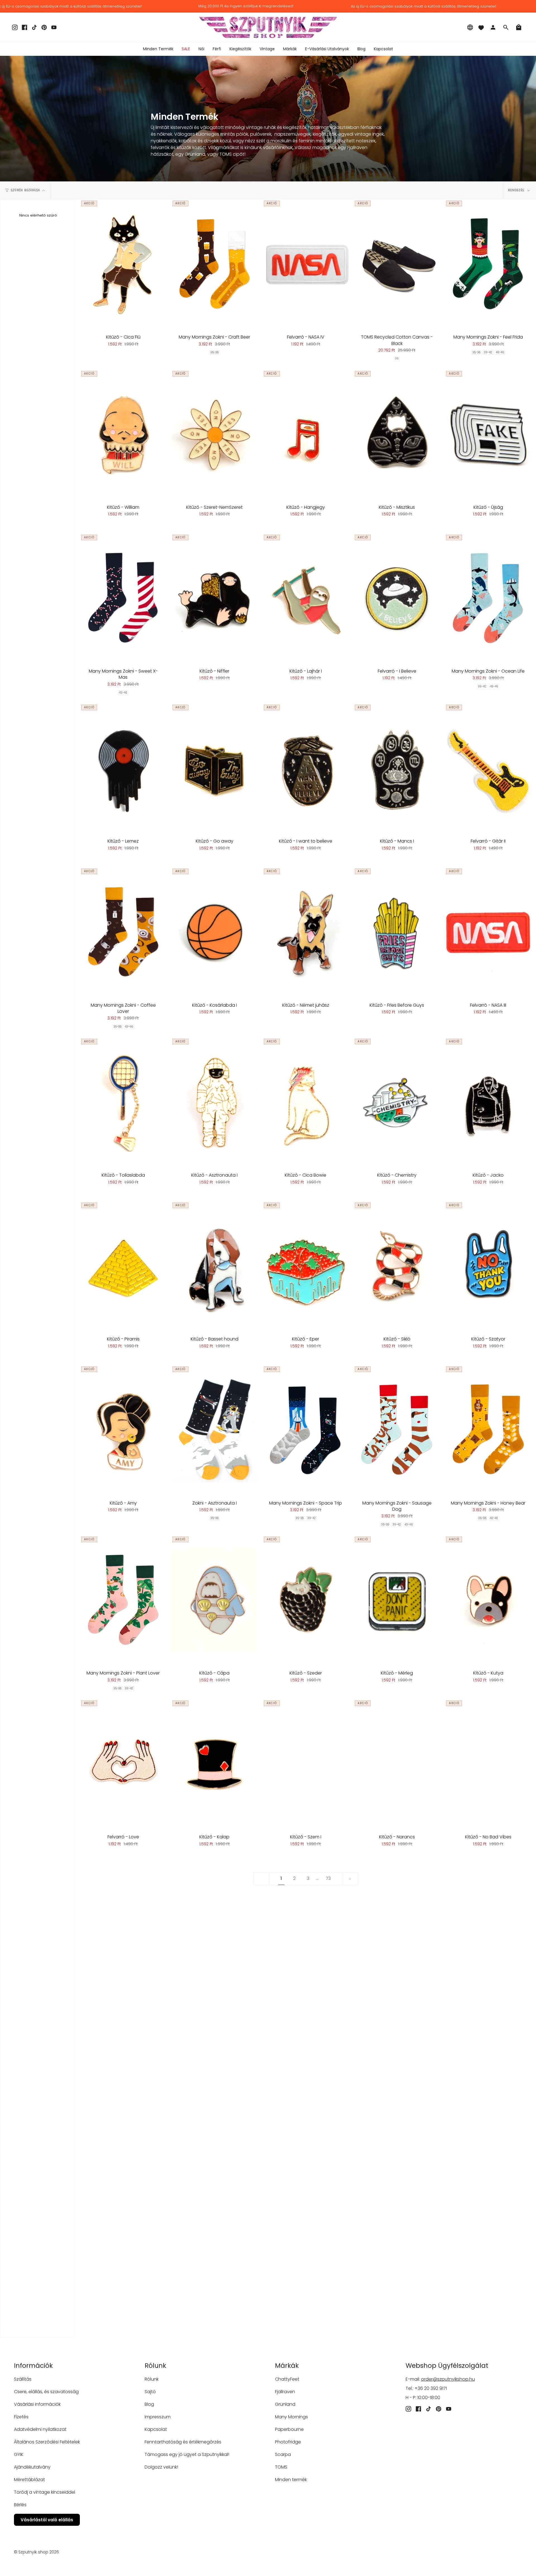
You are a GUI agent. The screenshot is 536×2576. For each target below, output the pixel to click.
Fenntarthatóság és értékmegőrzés (183, 2442)
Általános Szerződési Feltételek (47, 2442)
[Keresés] (506, 27)
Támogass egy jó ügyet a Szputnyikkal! (187, 2454)
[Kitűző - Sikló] (397, 1266)
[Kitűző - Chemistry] (397, 1102)
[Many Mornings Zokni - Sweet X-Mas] (123, 598)
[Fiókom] (493, 27)
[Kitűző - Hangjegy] (306, 435)
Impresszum (158, 2417)
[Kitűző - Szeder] (306, 1600)
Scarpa (283, 2454)
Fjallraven (285, 2392)
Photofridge (288, 2442)
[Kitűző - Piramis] (123, 1266)
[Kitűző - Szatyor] (488, 1266)
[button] (201, 49)
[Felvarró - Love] (123, 1764)
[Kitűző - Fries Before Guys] (397, 932)
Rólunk (152, 2379)
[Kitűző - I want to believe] (306, 768)
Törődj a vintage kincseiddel (45, 2492)
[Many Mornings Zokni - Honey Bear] (488, 1430)
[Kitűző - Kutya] (488, 1600)
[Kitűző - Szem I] (306, 1764)
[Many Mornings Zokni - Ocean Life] (488, 598)
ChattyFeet (287, 2379)
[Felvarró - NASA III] (488, 932)
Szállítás (23, 2379)
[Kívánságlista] (481, 27)
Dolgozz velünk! (161, 2467)
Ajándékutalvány (32, 2467)
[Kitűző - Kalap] (215, 1764)
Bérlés (20, 2505)
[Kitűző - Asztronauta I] (215, 1102)
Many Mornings (291, 2417)
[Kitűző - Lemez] (123, 768)
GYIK (19, 2454)
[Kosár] (519, 27)
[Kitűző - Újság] (488, 435)
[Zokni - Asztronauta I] (215, 1430)
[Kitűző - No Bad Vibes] (488, 1764)
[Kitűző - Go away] (215, 768)
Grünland (285, 2404)
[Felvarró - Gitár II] (488, 768)
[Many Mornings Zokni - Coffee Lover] (123, 932)
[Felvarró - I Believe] (397, 598)
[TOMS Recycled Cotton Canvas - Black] (397, 264)
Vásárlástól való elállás (47, 2520)
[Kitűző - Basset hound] (215, 1266)
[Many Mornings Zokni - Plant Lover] (123, 1600)
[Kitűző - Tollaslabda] (123, 1102)
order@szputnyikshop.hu (448, 2379)
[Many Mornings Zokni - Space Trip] (306, 1430)
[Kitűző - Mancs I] (397, 768)
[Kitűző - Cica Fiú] (123, 264)
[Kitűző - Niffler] (215, 598)
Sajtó (150, 2392)
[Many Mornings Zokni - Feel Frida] (488, 264)
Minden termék (291, 2480)
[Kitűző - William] (123, 435)
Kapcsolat (156, 2429)
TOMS (281, 2467)
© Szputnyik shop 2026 (36, 2552)
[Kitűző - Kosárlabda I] (215, 932)
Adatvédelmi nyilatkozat (40, 2429)
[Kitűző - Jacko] (488, 1102)
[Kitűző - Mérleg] (397, 1600)
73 (328, 1878)
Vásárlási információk (37, 2404)
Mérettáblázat (29, 2480)
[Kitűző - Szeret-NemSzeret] (215, 435)
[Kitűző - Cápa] (215, 1600)
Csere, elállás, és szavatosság (46, 2392)
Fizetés (21, 2417)
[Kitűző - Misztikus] (397, 435)
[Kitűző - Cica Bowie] (306, 1102)
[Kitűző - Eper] (306, 1266)
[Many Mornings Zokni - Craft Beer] (215, 264)
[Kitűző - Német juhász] (306, 932)
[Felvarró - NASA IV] (306, 264)
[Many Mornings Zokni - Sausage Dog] (397, 1430)
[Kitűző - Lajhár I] (306, 598)
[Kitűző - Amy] (123, 1430)
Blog (149, 2404)
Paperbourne (289, 2429)
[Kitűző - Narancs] (397, 1764)
